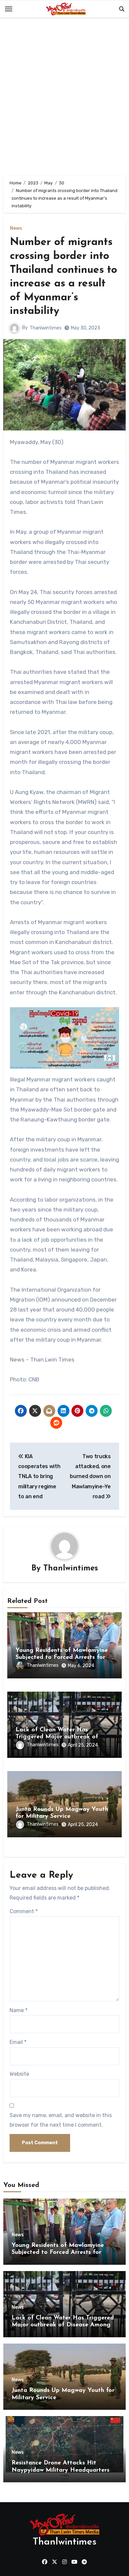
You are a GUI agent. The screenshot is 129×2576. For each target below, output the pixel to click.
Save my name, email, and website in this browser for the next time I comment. (61, 2120)
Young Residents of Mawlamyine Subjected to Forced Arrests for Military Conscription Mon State (62, 1658)
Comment (24, 1911)
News (16, 228)
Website (19, 2074)
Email (18, 2042)
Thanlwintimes (46, 328)
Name (19, 2010)
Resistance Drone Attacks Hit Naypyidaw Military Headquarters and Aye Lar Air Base (61, 2470)
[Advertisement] (64, 98)
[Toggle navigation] (9, 9)
